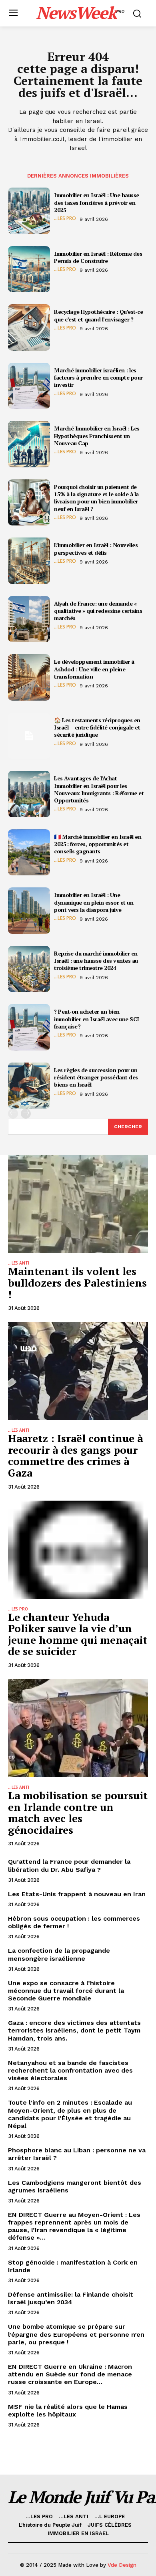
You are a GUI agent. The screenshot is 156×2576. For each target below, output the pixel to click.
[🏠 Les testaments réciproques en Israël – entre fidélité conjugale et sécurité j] (29, 736)
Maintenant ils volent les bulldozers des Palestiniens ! (77, 1282)
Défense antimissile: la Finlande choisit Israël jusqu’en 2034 (71, 2298)
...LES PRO (65, 218)
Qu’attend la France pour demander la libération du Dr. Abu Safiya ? (69, 1865)
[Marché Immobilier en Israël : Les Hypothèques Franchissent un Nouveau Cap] (29, 444)
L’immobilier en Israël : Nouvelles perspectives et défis (96, 549)
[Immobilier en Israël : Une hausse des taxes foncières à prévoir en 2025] (29, 211)
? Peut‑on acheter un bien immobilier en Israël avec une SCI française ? (97, 1019)
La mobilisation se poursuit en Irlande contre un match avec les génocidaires (78, 1812)
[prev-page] (13, 1114)
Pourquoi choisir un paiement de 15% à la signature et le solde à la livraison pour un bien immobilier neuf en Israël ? (96, 498)
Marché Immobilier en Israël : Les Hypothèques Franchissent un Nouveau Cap (97, 435)
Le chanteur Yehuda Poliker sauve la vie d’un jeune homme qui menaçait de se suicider (78, 1634)
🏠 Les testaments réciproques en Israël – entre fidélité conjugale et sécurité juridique (97, 727)
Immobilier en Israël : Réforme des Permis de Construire (98, 257)
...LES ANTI (19, 1263)
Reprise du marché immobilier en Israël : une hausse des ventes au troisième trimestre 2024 (96, 961)
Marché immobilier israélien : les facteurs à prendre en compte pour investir (98, 377)
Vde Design (122, 2565)
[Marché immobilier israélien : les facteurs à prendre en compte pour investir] (29, 386)
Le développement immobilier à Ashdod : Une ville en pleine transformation (94, 669)
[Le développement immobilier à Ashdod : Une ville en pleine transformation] (29, 677)
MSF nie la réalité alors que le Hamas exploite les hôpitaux (68, 2410)
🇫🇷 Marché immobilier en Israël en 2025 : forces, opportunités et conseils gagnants (98, 844)
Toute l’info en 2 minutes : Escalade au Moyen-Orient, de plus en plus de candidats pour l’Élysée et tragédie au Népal (70, 2114)
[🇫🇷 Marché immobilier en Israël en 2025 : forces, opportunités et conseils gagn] (29, 853)
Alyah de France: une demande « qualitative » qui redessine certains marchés (98, 611)
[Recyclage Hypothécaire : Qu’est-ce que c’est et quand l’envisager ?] (29, 327)
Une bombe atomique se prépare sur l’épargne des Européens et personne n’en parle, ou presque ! (76, 2334)
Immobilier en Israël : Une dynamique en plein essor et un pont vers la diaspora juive (94, 902)
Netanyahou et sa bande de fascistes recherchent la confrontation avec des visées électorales (70, 2070)
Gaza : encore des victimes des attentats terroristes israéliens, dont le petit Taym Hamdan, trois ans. (74, 2030)
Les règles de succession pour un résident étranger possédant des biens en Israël (96, 1077)
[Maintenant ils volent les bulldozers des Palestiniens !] (78, 1204)
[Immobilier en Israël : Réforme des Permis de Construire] (29, 269)
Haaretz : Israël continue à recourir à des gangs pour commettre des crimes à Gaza (75, 1455)
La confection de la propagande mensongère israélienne (59, 1954)
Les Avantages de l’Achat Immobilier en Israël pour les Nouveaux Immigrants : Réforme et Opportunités (99, 789)
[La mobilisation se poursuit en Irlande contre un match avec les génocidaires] (78, 1728)
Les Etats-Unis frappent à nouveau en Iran (77, 1894)
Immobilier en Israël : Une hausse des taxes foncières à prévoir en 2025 (97, 202)
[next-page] (26, 1114)
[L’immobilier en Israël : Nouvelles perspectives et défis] (29, 561)
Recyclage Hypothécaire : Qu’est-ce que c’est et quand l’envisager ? (98, 315)
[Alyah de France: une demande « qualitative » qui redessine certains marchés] (29, 619)
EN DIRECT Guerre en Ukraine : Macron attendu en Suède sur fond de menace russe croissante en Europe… (70, 2374)
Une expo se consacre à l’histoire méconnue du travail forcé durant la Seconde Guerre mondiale (66, 1991)
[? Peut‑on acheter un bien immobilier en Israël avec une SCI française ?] (29, 1027)
